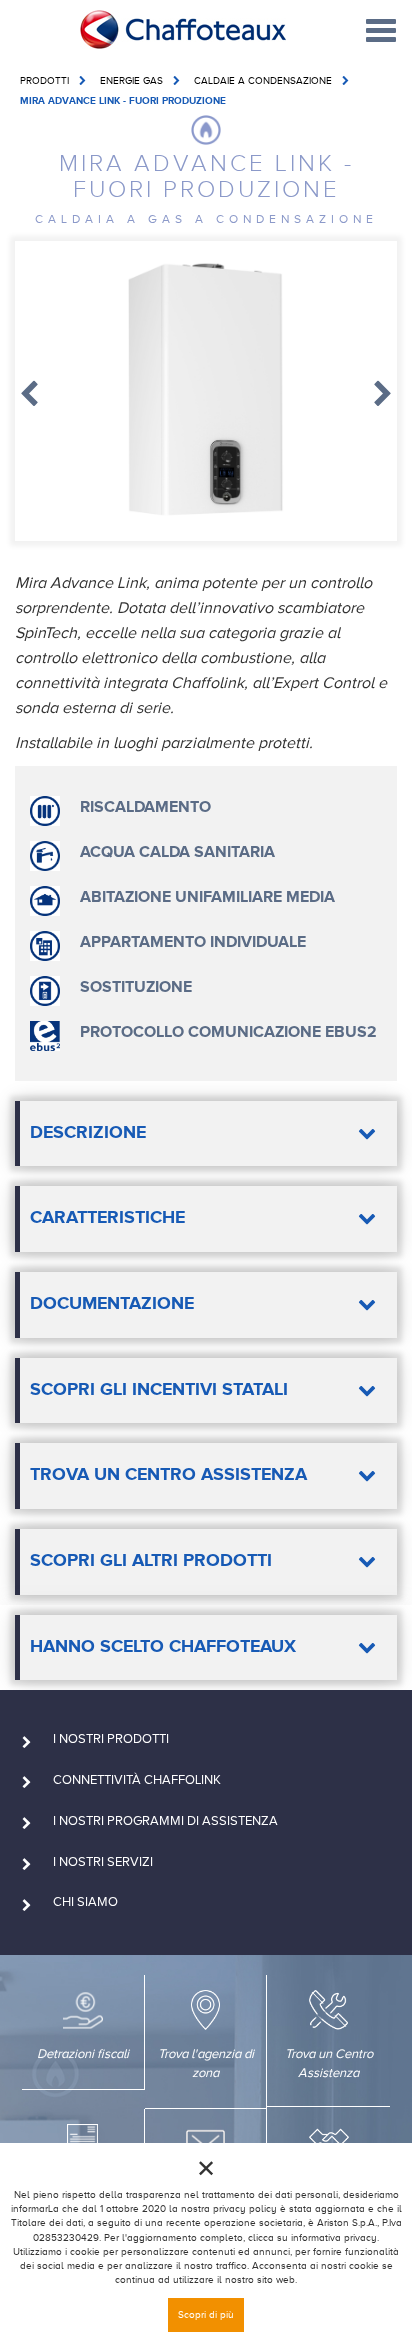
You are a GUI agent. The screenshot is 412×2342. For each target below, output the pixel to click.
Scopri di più (206, 2314)
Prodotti (44, 80)
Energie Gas (131, 80)
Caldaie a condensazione (263, 80)
